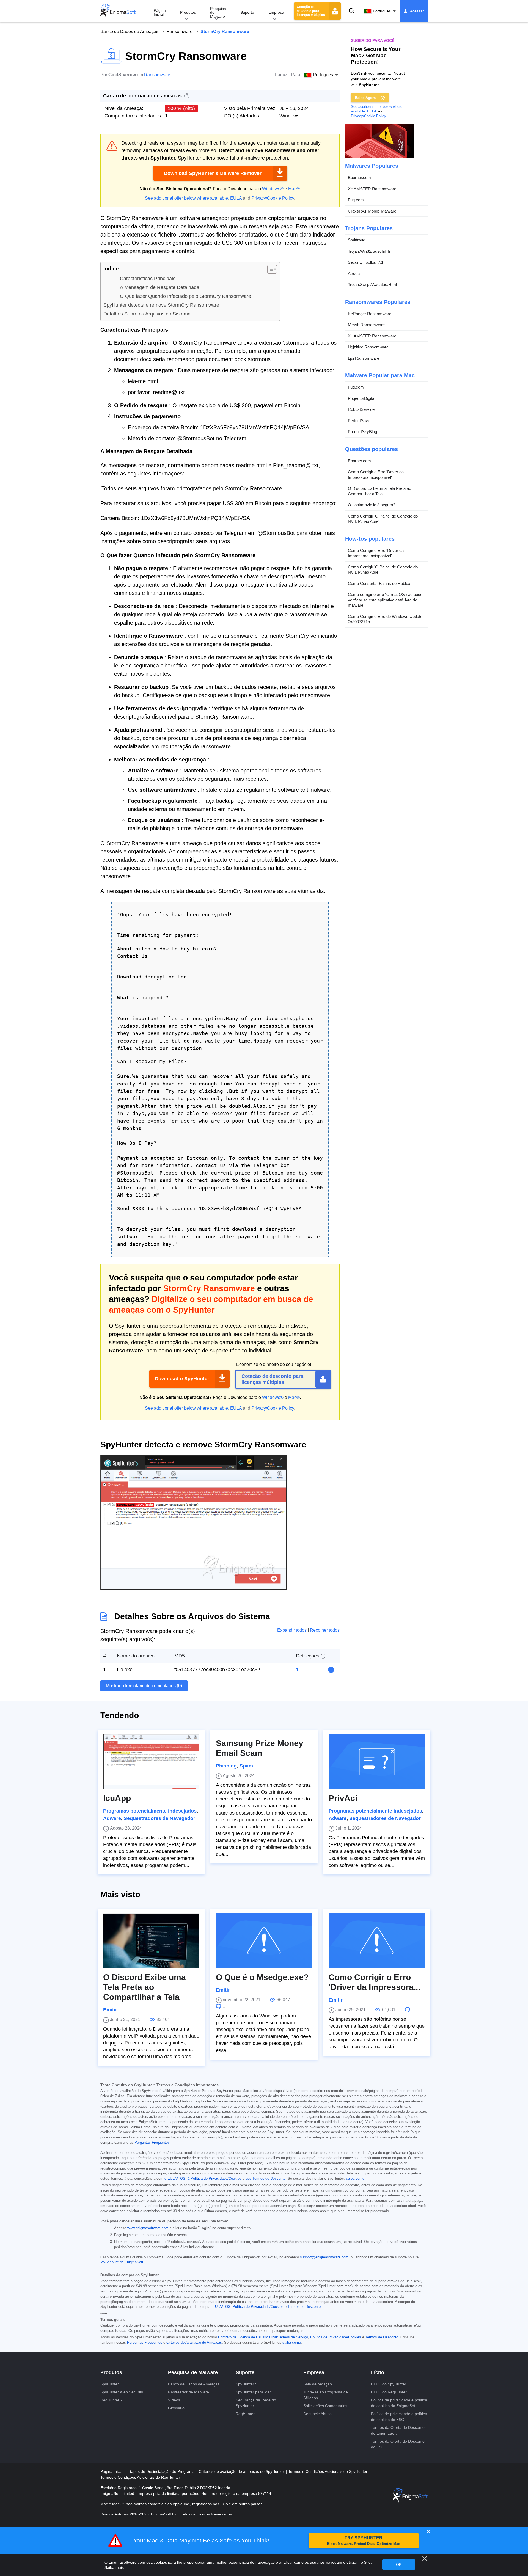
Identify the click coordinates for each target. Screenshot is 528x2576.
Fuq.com (356, 200)
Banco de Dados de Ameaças (129, 31)
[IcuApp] (151, 1762)
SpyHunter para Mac (254, 2392)
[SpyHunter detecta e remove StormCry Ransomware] (194, 1588)
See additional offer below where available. (187, 198)
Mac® (294, 189)
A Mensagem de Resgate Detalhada (160, 287)
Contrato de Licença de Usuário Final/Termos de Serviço (263, 2337)
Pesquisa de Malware (218, 12)
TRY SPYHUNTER (364, 2541)
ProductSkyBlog (362, 432)
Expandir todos (292, 1630)
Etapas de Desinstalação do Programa (162, 2471)
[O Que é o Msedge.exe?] (264, 1941)
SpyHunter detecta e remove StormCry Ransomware (161, 305)
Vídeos (174, 2400)
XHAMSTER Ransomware (372, 189)
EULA (236, 198)
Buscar (352, 11)
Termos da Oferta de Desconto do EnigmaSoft (398, 2430)
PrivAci (343, 1798)
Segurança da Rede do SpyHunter (256, 2403)
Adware (112, 1818)
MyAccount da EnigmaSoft (122, 2262)
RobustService (361, 409)
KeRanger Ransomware (370, 314)
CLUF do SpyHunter (389, 2384)
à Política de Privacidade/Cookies (215, 2179)
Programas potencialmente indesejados (150, 1811)
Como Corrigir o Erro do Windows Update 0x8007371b (385, 619)
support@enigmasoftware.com (324, 2257)
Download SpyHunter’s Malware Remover (213, 173)
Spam (246, 1766)
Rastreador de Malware (189, 2392)
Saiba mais (114, 2567)
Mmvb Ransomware (366, 325)
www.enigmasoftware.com (148, 2228)
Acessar (417, 11)
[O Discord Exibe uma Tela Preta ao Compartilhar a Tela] (151, 1941)
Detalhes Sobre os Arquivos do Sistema (147, 314)
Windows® (273, 189)
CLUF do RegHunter (389, 2392)
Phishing (226, 1766)
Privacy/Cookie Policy (273, 198)
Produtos (188, 12)
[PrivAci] (377, 1762)
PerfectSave (359, 421)
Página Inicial (160, 12)
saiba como (355, 2179)
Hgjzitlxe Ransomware (368, 347)
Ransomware (179, 31)
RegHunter (245, 2414)
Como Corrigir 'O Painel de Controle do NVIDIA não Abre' (383, 519)
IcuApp (117, 1798)
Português (382, 11)
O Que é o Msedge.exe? (262, 1977)
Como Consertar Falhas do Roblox (379, 583)
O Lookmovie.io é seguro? (372, 505)
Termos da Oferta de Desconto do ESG (398, 2444)
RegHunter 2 (112, 2400)
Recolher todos (325, 1630)
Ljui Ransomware (364, 358)
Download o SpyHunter (182, 1379)
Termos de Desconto (304, 2307)
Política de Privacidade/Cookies (258, 2307)
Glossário (176, 2408)
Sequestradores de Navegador (159, 1818)
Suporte (247, 12)
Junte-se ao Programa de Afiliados (326, 2395)
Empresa (276, 12)
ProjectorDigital (361, 398)
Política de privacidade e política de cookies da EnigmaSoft (399, 2403)
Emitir (110, 2010)
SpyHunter (110, 2384)
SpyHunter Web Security (122, 2392)
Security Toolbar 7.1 (366, 262)
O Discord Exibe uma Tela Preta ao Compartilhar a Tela (380, 491)
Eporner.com (359, 178)
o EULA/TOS (175, 2179)
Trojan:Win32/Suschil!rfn (370, 251)
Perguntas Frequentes (152, 2143)
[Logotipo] (118, 11)
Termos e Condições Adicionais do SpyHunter (328, 2471)
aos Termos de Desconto (266, 2179)
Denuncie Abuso (317, 2414)
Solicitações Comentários (325, 2406)
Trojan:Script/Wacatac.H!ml (372, 284)
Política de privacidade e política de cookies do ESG (399, 2417)
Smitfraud (357, 240)
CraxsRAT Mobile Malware (372, 211)
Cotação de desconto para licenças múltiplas (311, 11)
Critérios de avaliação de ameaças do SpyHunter (242, 2471)
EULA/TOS (222, 2307)
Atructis (355, 273)
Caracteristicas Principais (148, 279)
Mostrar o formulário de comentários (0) (144, 1686)
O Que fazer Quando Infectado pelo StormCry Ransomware (185, 296)
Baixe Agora (365, 98)
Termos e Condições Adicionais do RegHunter (140, 2477)
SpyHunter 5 (247, 2384)
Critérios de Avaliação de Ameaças (194, 2343)
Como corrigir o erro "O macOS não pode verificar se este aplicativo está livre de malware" (385, 600)
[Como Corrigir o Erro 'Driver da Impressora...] (377, 1941)
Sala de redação (318, 2384)
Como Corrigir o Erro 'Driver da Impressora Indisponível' (376, 475)
